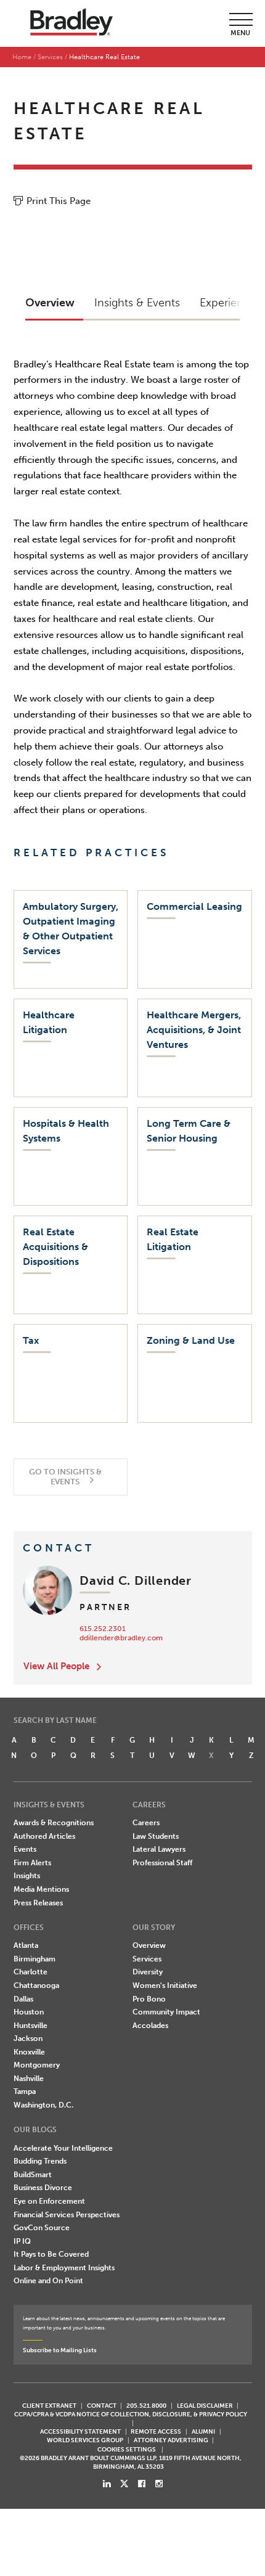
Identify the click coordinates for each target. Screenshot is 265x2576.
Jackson (28, 2038)
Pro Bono (149, 1999)
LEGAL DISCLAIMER (205, 2406)
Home (22, 57)
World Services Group (85, 2440)
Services (50, 57)
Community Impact (166, 2012)
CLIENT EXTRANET (49, 2406)
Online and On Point (48, 2281)
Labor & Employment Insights (64, 2268)
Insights (27, 1876)
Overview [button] (50, 303)
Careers (146, 1823)
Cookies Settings (127, 2450)
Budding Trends (40, 2161)
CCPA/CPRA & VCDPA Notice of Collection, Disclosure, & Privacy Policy (131, 2414)
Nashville (29, 2079)
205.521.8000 (146, 2406)
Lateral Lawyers (159, 1849)
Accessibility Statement (80, 2431)
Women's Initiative (165, 1985)
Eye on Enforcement (49, 2201)
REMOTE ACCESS (156, 2431)
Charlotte (31, 1972)
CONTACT (102, 2406)
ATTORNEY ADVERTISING (171, 2440)
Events (25, 1849)
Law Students (156, 1836)
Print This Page (59, 201)
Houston (29, 2012)
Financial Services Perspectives (67, 2215)
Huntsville (31, 2026)
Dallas (23, 1999)
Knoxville (29, 2052)
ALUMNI (203, 2431)
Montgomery (37, 2065)
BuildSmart (33, 2175)
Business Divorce (43, 2188)
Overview (149, 1945)
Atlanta (26, 1945)
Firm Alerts (32, 1863)
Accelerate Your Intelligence (63, 2148)
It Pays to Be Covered (51, 2254)
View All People (56, 1666)
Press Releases (38, 1903)
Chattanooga (36, 1985)
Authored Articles (44, 1836)
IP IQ (22, 2241)
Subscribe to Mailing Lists (60, 2350)
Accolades (150, 2026)
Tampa (25, 2091)
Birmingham (35, 1959)
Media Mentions (41, 1889)
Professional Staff (162, 1863)
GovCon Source (42, 2228)
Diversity (148, 1972)
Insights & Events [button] (137, 303)
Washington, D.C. (43, 2105)
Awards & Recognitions (54, 1823)
